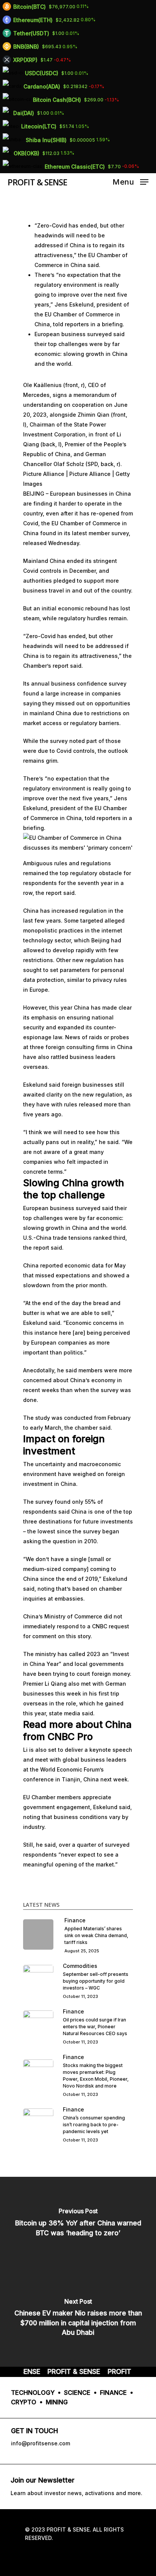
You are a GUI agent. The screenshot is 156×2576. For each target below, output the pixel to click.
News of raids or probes (97, 1037)
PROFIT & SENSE (37, 182)
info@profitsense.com (41, 2443)
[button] (78, 846)
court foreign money (103, 1674)
